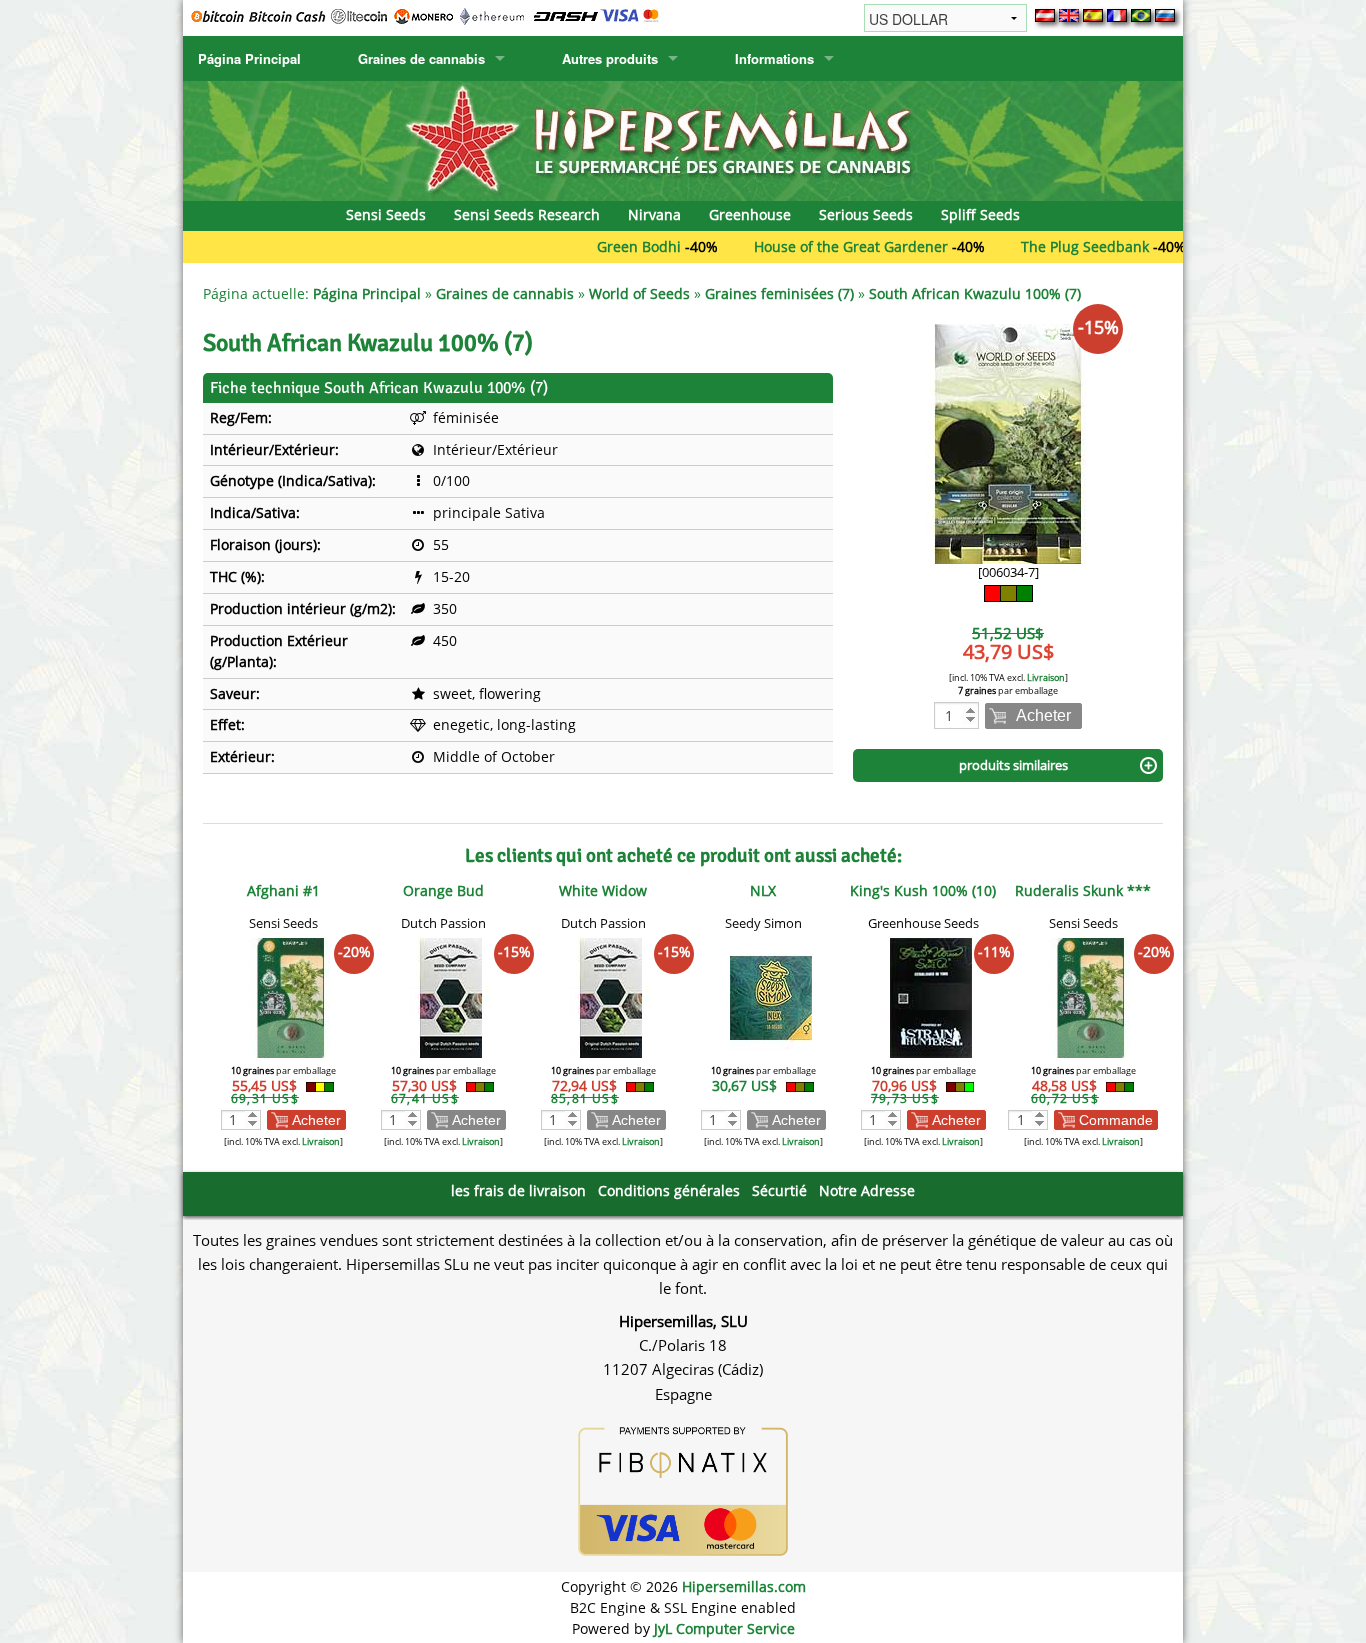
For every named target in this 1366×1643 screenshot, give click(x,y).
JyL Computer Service (724, 1628)
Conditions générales (669, 1190)
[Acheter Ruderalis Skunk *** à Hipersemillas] (1091, 996)
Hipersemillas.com (744, 1586)
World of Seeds (639, 293)
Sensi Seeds (386, 214)
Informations (774, 58)
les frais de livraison (518, 1190)
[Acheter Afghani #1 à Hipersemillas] (291, 996)
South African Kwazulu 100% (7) (975, 293)
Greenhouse (750, 214)
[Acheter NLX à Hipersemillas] (771, 996)
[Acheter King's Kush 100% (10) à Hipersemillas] (931, 996)
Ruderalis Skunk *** (1083, 890)
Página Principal (249, 58)
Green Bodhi (590, 246)
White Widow (603, 890)
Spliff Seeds (980, 214)
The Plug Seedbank (1036, 246)
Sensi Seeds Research (527, 214)
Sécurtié (779, 1190)
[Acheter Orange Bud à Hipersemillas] (451, 996)
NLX (763, 890)
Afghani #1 (283, 890)
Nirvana (654, 214)
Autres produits (610, 58)
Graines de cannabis (421, 58)
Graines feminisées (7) (779, 293)
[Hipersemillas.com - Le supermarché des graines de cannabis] (683, 139)
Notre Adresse (867, 1190)
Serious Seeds (866, 214)
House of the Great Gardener (802, 246)
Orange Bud (443, 890)
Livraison (1046, 677)
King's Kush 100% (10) (923, 890)
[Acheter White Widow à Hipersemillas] (611, 996)
